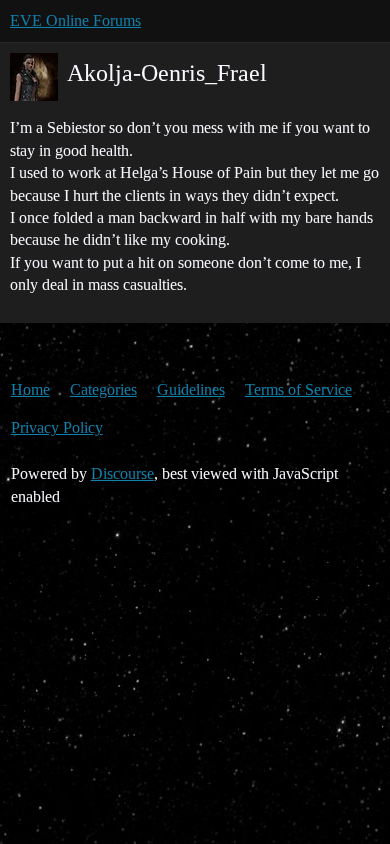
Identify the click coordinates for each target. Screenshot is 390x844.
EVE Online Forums (75, 20)
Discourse (122, 473)
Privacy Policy (57, 427)
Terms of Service (298, 389)
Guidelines (191, 389)
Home (30, 389)
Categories (103, 389)
